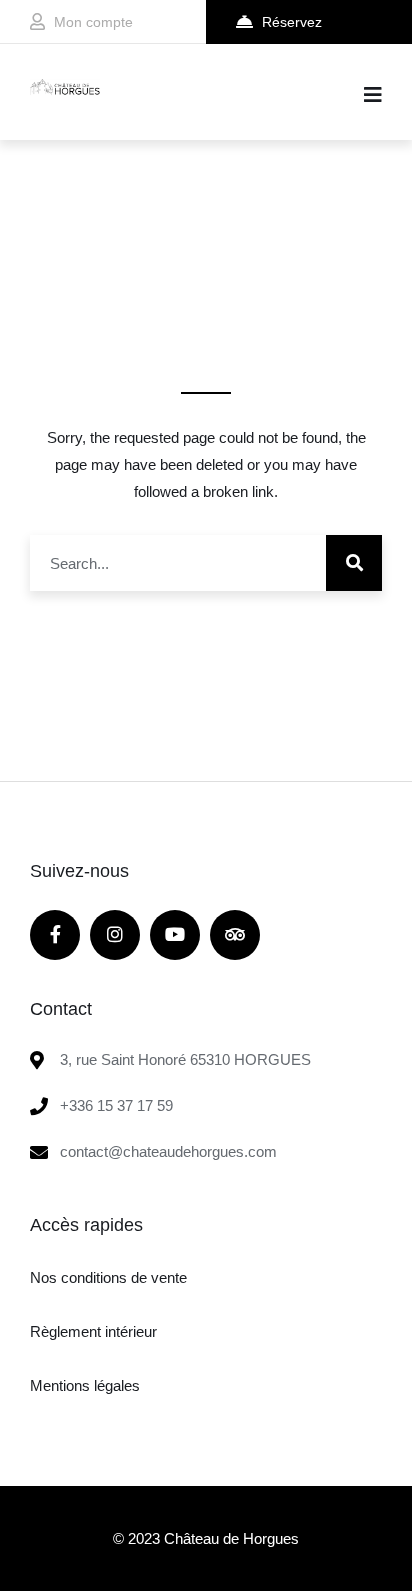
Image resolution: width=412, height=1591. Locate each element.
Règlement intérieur (93, 1331)
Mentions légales (85, 1385)
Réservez (292, 22)
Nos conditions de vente (108, 1277)
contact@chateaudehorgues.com (168, 1151)
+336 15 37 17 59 (116, 1105)
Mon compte (93, 22)
